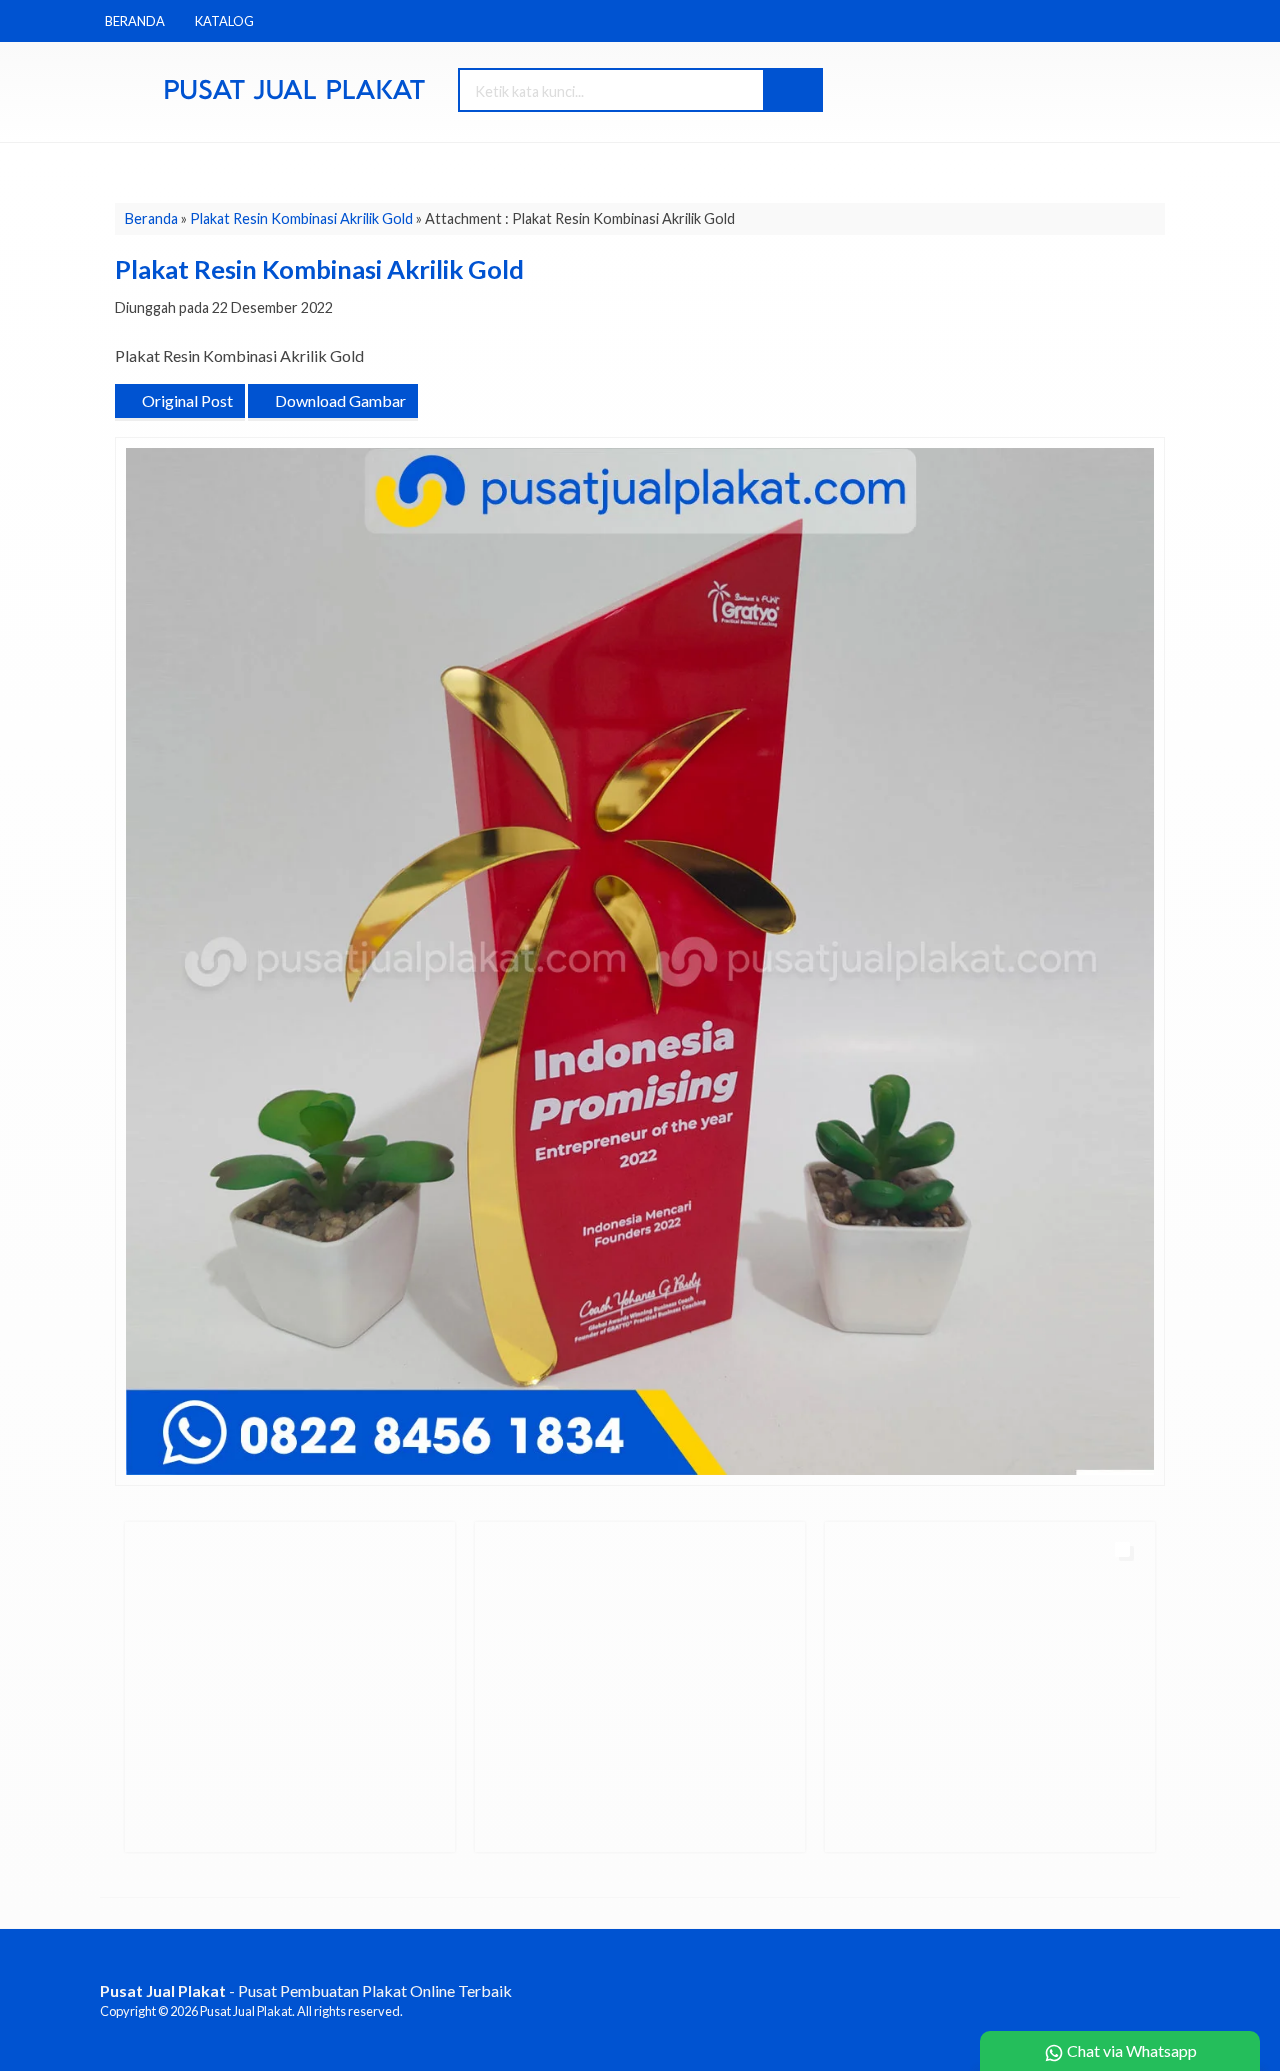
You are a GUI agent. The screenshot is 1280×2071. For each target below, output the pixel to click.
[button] (792, 90)
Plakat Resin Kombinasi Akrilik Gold (301, 218)
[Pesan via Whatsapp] (1036, 91)
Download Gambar (339, 400)
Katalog (224, 21)
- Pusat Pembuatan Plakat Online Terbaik (306, 1990)
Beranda (135, 21)
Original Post (186, 400)
